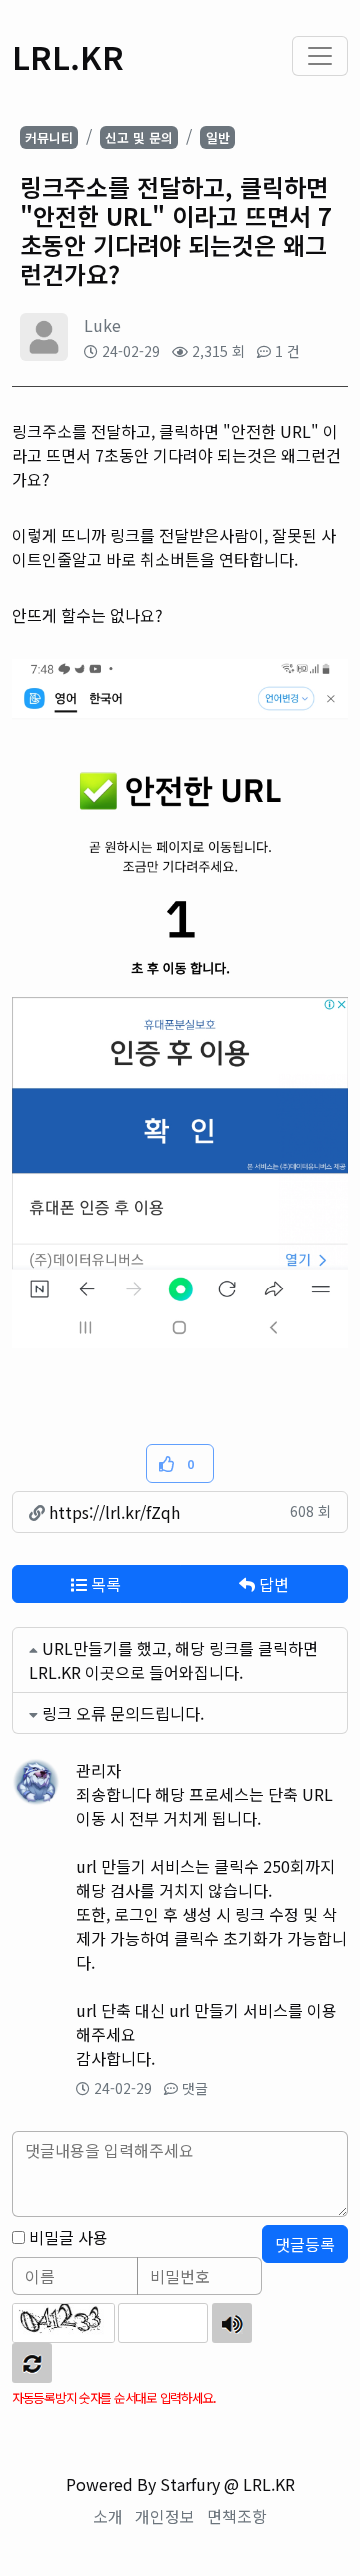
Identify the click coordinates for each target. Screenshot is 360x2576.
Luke (102, 325)
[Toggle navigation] (320, 56)
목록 (104, 1584)
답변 (272, 1584)
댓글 (195, 2088)
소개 (108, 2516)
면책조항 (237, 2516)
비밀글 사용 (68, 2237)
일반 (218, 137)
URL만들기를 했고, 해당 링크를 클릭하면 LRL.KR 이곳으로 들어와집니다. (173, 1660)
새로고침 (32, 2363)
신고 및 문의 (139, 137)
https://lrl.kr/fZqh (112, 1512)
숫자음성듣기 (232, 2323)
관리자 (98, 1770)
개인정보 (165, 2516)
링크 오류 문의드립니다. (123, 1713)
